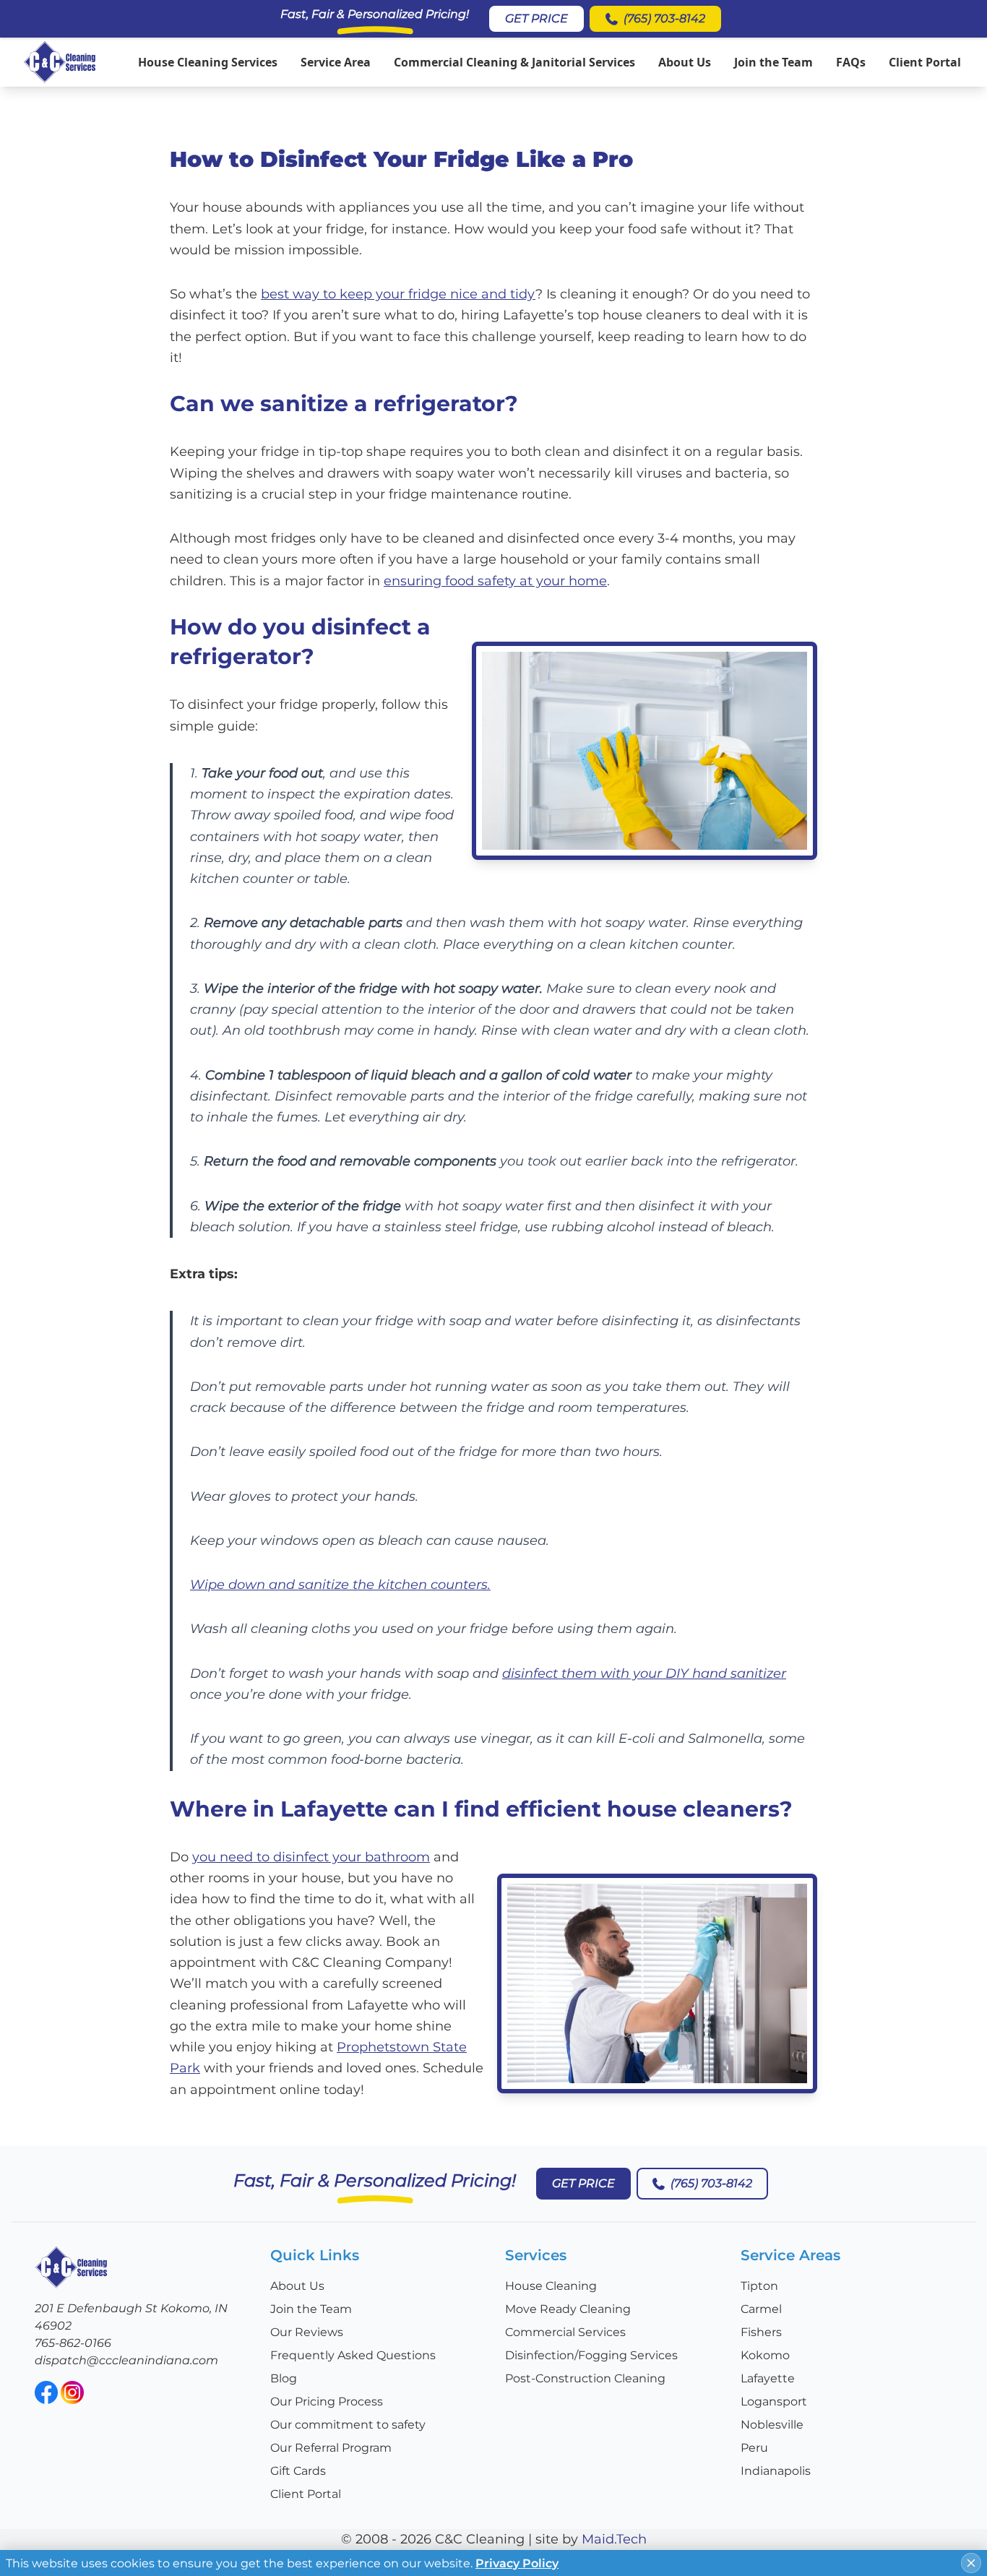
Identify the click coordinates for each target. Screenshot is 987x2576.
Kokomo (765, 2355)
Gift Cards (298, 2471)
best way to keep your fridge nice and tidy (398, 294)
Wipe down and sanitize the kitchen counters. (340, 1585)
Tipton (759, 2286)
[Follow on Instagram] (72, 2392)
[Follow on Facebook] (46, 2392)
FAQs (851, 62)
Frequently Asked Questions (353, 2355)
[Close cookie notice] (971, 2563)
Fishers (761, 2332)
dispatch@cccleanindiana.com (126, 2360)
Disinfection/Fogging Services (591, 2355)
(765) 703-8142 (664, 18)
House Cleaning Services (208, 62)
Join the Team (773, 62)
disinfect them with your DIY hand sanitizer (644, 1673)
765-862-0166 (73, 2343)
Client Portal (925, 62)
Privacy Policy (517, 2563)
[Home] (60, 62)
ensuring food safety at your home (495, 581)
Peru (754, 2448)
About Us (685, 62)
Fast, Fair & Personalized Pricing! (375, 14)
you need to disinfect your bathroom (311, 1857)
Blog (284, 2378)
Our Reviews (307, 2332)
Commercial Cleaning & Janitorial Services (514, 62)
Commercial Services (565, 2332)
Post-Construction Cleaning (585, 2378)
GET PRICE (536, 18)
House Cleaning (551, 2286)
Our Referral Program (331, 2448)
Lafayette (768, 2378)
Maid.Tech (614, 2539)
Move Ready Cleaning (568, 2309)
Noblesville (772, 2425)
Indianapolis (776, 2471)
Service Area (336, 62)
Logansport (774, 2401)
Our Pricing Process (327, 2401)
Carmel (761, 2309)
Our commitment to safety (348, 2425)
